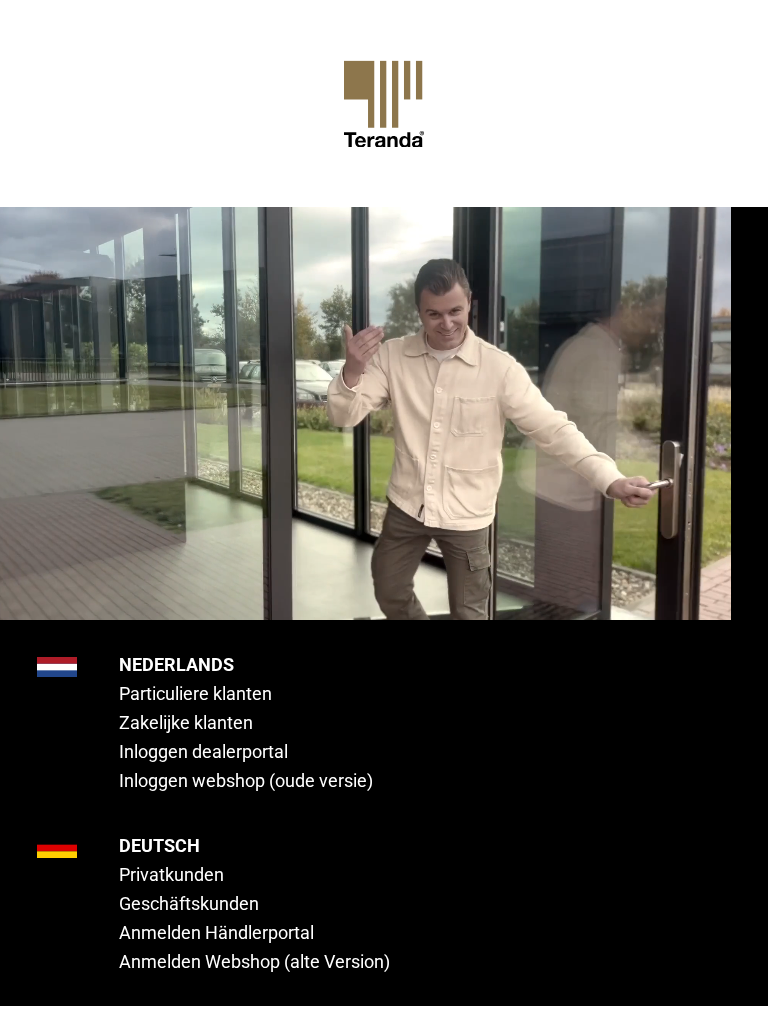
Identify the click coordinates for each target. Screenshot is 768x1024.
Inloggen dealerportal (203, 751)
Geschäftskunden (189, 903)
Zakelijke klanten (186, 722)
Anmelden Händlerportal (216, 932)
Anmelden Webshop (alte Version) (254, 961)
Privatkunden (171, 874)
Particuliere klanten (195, 693)
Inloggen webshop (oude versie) (246, 780)
